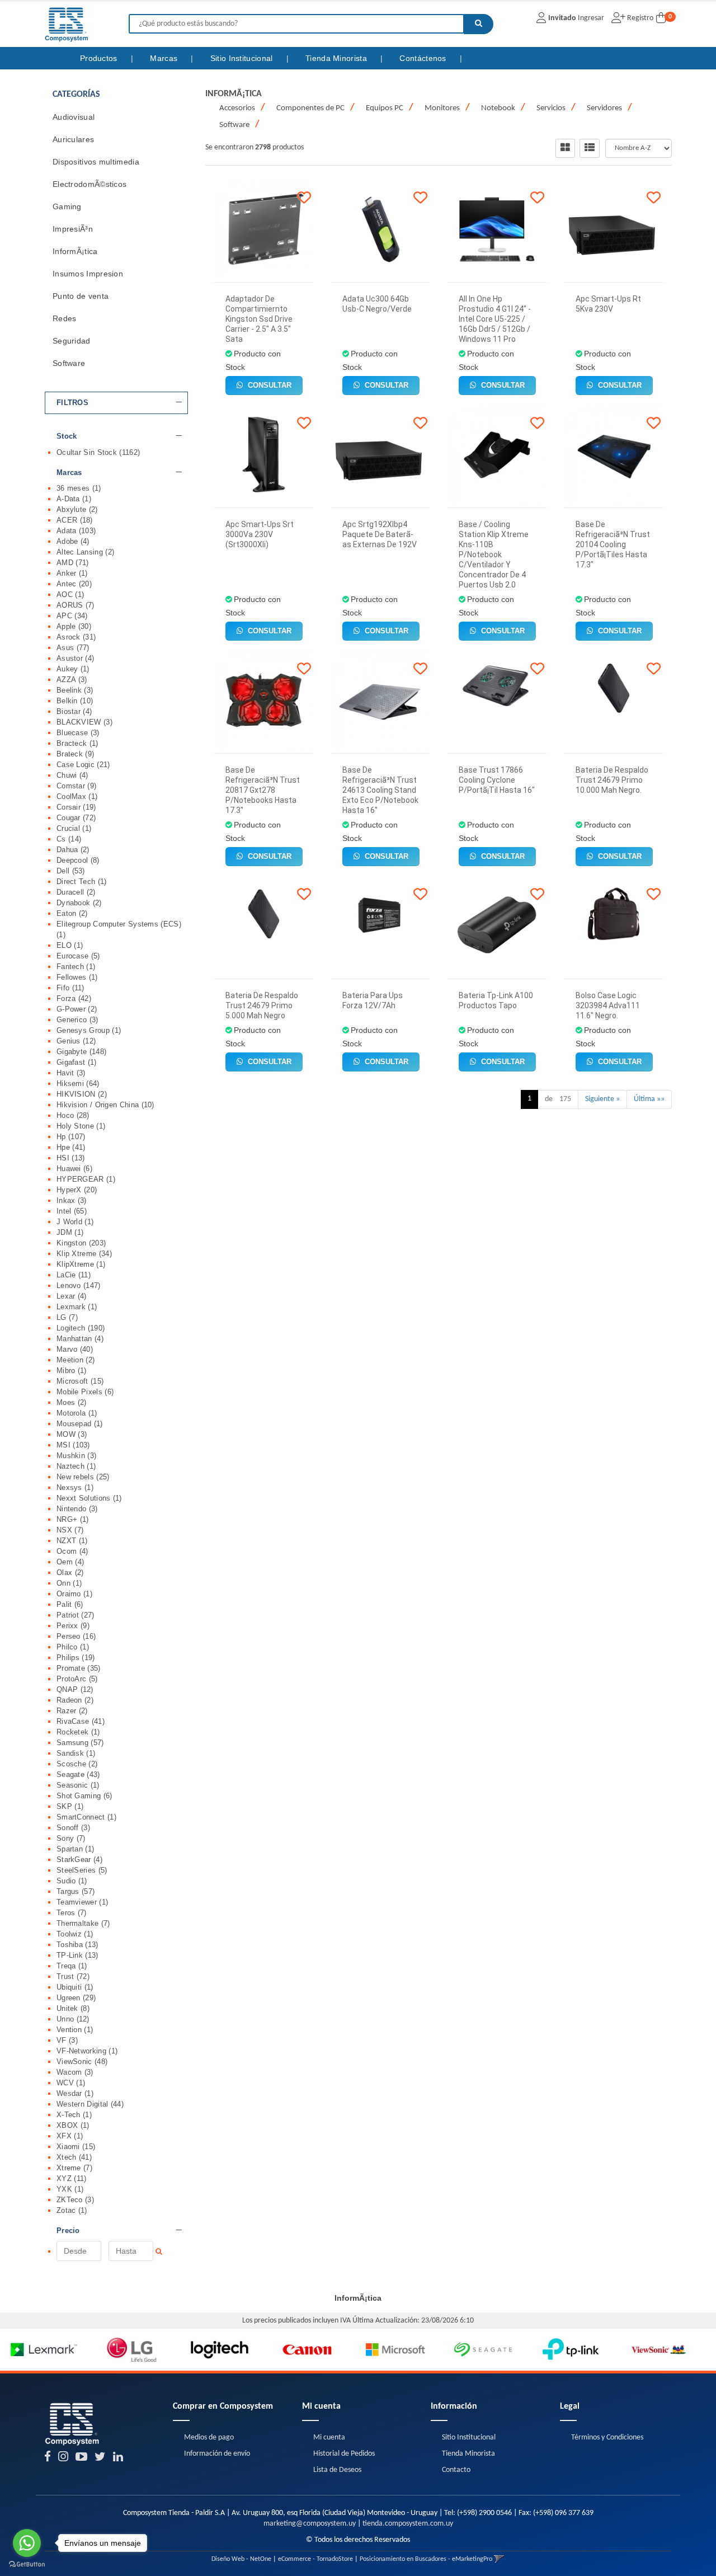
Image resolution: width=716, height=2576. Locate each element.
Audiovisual (74, 117)
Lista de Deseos (337, 2470)
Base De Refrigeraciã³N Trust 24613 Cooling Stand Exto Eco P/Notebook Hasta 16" (380, 790)
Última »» (649, 1099)
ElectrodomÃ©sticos (89, 184)
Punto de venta (81, 296)
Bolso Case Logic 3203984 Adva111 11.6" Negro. (608, 1005)
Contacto (456, 2470)
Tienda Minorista (337, 58)
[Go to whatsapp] (27, 2543)
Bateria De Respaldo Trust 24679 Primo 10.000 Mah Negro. (612, 780)
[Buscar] (479, 24)
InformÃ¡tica (75, 251)
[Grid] (565, 148)
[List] (590, 148)
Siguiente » (602, 1099)
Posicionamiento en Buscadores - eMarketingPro (426, 2559)
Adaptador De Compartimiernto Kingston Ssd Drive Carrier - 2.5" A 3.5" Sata (259, 319)
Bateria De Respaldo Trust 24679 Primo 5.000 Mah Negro (262, 1005)
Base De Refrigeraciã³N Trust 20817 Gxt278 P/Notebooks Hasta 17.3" (263, 790)
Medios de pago (209, 2438)
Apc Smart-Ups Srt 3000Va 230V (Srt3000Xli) (260, 534)
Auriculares (73, 139)
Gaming (67, 206)
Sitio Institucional (243, 58)
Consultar (268, 385)
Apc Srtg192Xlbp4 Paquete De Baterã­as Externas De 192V (380, 534)
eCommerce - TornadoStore (315, 2559)
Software (69, 363)
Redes (65, 318)
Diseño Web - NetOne (241, 2559)
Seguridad (72, 341)
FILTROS (72, 403)
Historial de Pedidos (344, 2454)
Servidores (604, 108)
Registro (639, 18)
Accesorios (237, 108)
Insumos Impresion (88, 274)
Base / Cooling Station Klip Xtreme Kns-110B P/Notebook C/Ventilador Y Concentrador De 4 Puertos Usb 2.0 (494, 554)
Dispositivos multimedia (96, 162)
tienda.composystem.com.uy (408, 2524)
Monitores (442, 108)
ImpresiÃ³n (73, 229)
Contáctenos (424, 58)
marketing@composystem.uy (310, 2524)
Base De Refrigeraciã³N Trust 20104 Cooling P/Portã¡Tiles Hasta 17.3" (613, 544)
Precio (68, 2231)
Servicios (551, 108)
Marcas (165, 58)
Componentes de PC (310, 108)
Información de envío (217, 2454)
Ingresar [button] (591, 18)
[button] (499, 2559)
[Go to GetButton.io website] (27, 2565)
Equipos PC (385, 108)
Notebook (498, 108)
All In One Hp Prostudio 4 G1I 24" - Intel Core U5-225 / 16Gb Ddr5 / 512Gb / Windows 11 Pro (495, 319)
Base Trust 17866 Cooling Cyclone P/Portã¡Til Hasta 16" (497, 780)
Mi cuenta (329, 2438)
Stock (67, 436)
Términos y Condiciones (607, 2438)
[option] (44, 2350)
